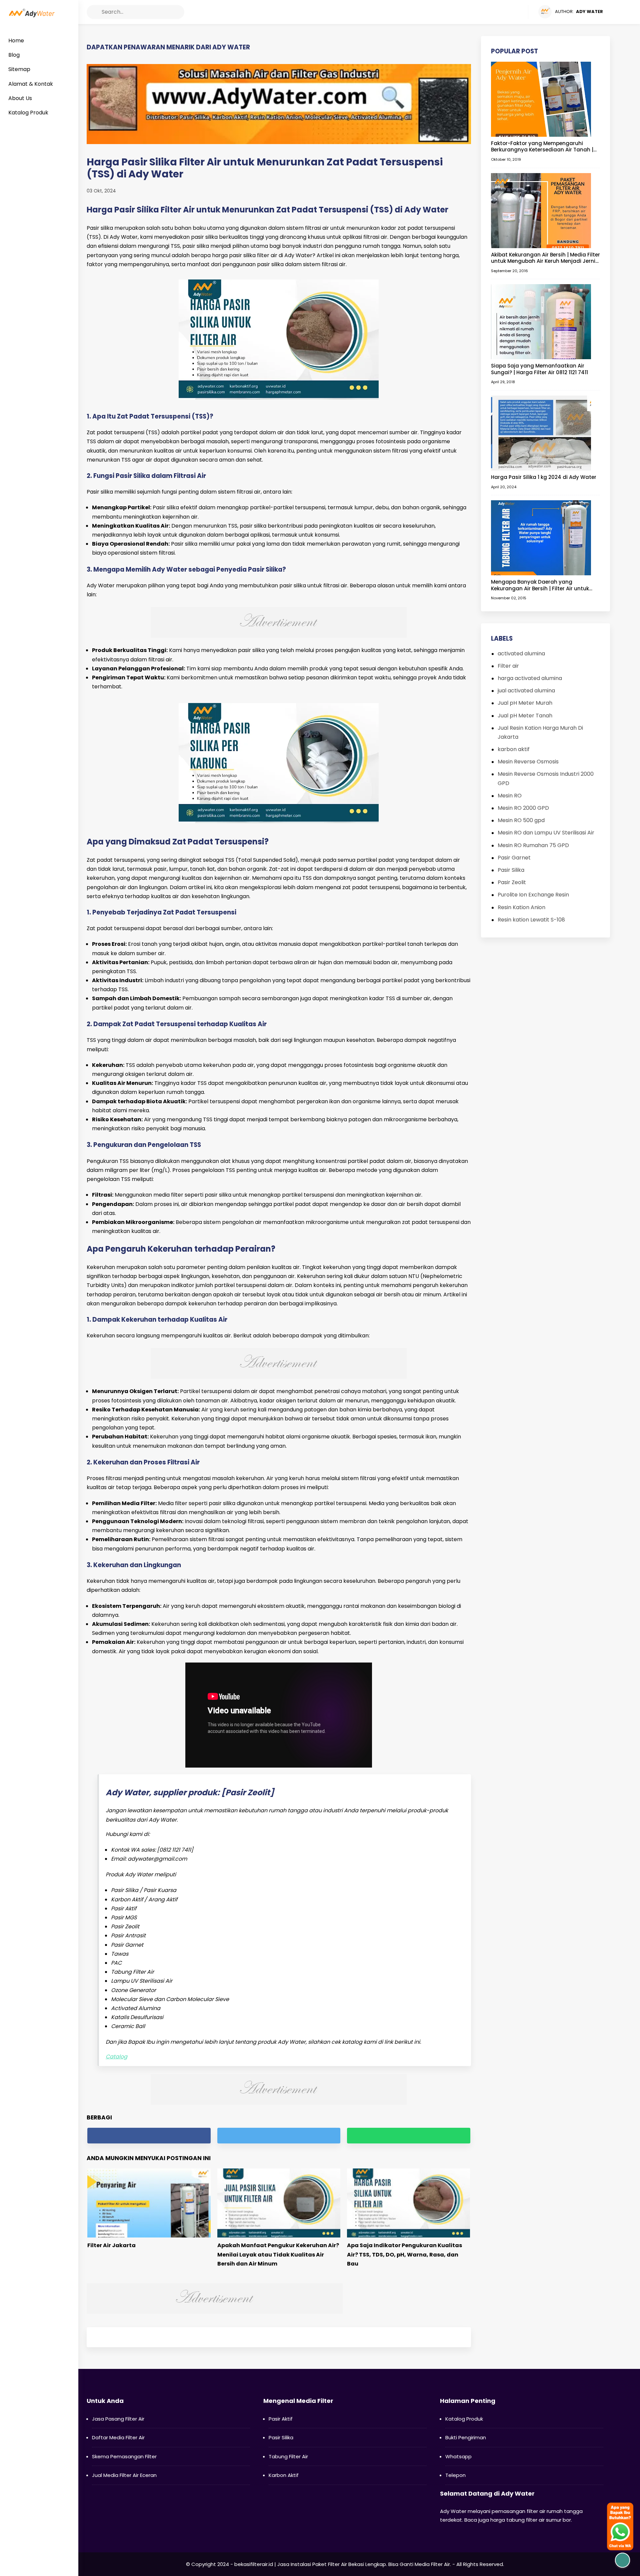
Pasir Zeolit (512, 882)
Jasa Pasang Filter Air (118, 2419)
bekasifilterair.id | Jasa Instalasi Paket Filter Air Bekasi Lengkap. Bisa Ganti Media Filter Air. (343, 2564)
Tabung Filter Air (288, 2456)
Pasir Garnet (514, 858)
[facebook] (484, 12)
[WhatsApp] (522, 12)
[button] (94, 12)
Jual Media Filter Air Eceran (124, 2475)
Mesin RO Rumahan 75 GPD (533, 845)
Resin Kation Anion (521, 907)
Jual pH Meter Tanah (525, 716)
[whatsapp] (408, 2136)
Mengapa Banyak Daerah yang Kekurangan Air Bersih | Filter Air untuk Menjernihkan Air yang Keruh (540, 585)
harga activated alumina (530, 678)
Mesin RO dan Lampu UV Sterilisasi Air (546, 833)
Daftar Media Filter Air (118, 2437)
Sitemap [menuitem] (19, 69)
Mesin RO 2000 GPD (523, 808)
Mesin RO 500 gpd (521, 820)
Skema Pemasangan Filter (124, 2456)
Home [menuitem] (16, 41)
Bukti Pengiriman (466, 2437)
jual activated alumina (526, 691)
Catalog (116, 2057)
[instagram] (510, 12)
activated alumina (521, 654)
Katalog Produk (464, 2419)
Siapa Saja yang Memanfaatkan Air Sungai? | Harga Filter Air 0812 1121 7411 (539, 369)
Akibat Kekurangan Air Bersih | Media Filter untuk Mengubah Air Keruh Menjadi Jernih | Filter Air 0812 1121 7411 (545, 258)
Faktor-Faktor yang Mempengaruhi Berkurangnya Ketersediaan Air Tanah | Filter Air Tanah (542, 147)
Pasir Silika (511, 870)
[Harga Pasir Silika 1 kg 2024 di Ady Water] (541, 433)
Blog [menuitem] (14, 55)
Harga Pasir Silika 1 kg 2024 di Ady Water (544, 477)
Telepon (455, 2475)
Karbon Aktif (284, 2475)
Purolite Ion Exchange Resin (533, 895)
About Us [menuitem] (20, 98)
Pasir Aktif (281, 2419)
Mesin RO (510, 796)
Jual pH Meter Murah (525, 703)
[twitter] (497, 12)
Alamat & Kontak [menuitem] (31, 84)
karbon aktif (514, 749)
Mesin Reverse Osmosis (528, 762)
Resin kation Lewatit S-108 (531, 920)
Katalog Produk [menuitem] (28, 113)
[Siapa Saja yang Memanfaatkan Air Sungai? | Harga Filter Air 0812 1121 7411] (541, 321)
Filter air (508, 666)
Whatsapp (458, 2456)
